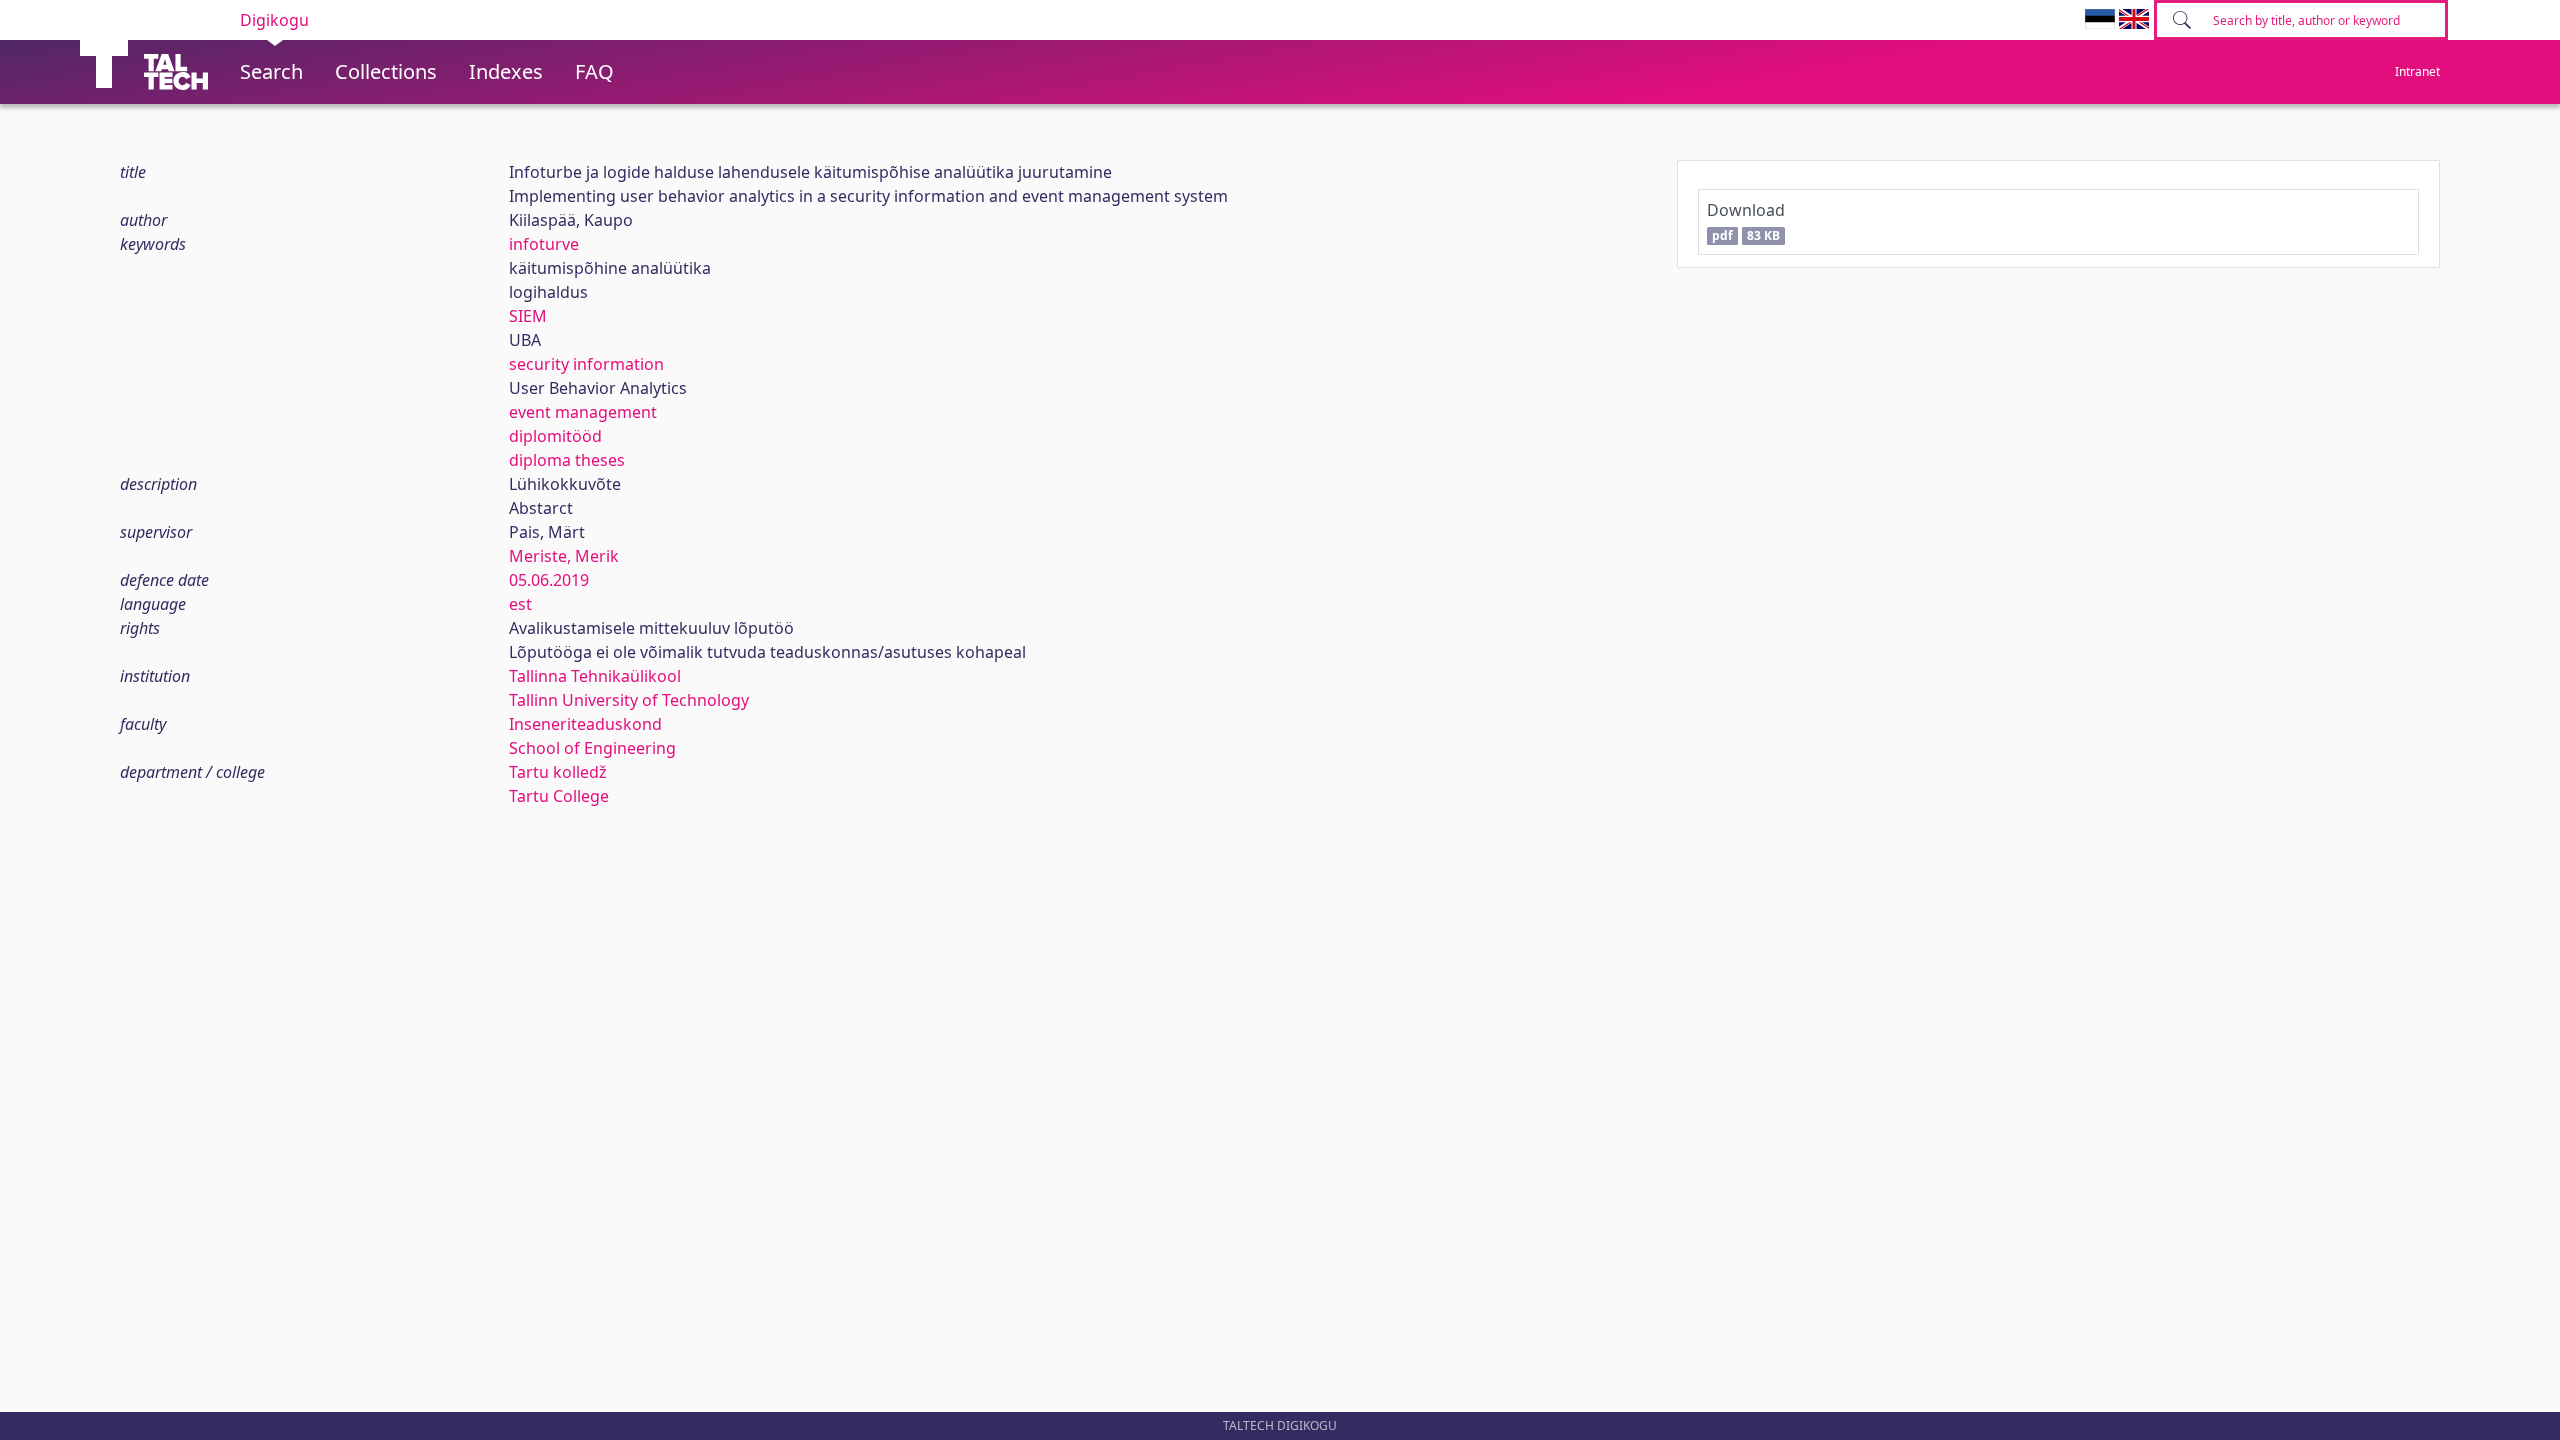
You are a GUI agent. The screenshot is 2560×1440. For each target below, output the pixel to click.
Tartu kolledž (558, 772)
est (520, 604)
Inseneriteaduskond (585, 724)
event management (583, 412)
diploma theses (567, 460)
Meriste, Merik (564, 556)
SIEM (528, 316)
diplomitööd (555, 436)
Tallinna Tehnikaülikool (595, 676)
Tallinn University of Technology (629, 700)
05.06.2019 (549, 580)
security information (586, 364)
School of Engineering (592, 748)
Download (1746, 221)
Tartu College (559, 796)
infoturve (544, 244)
